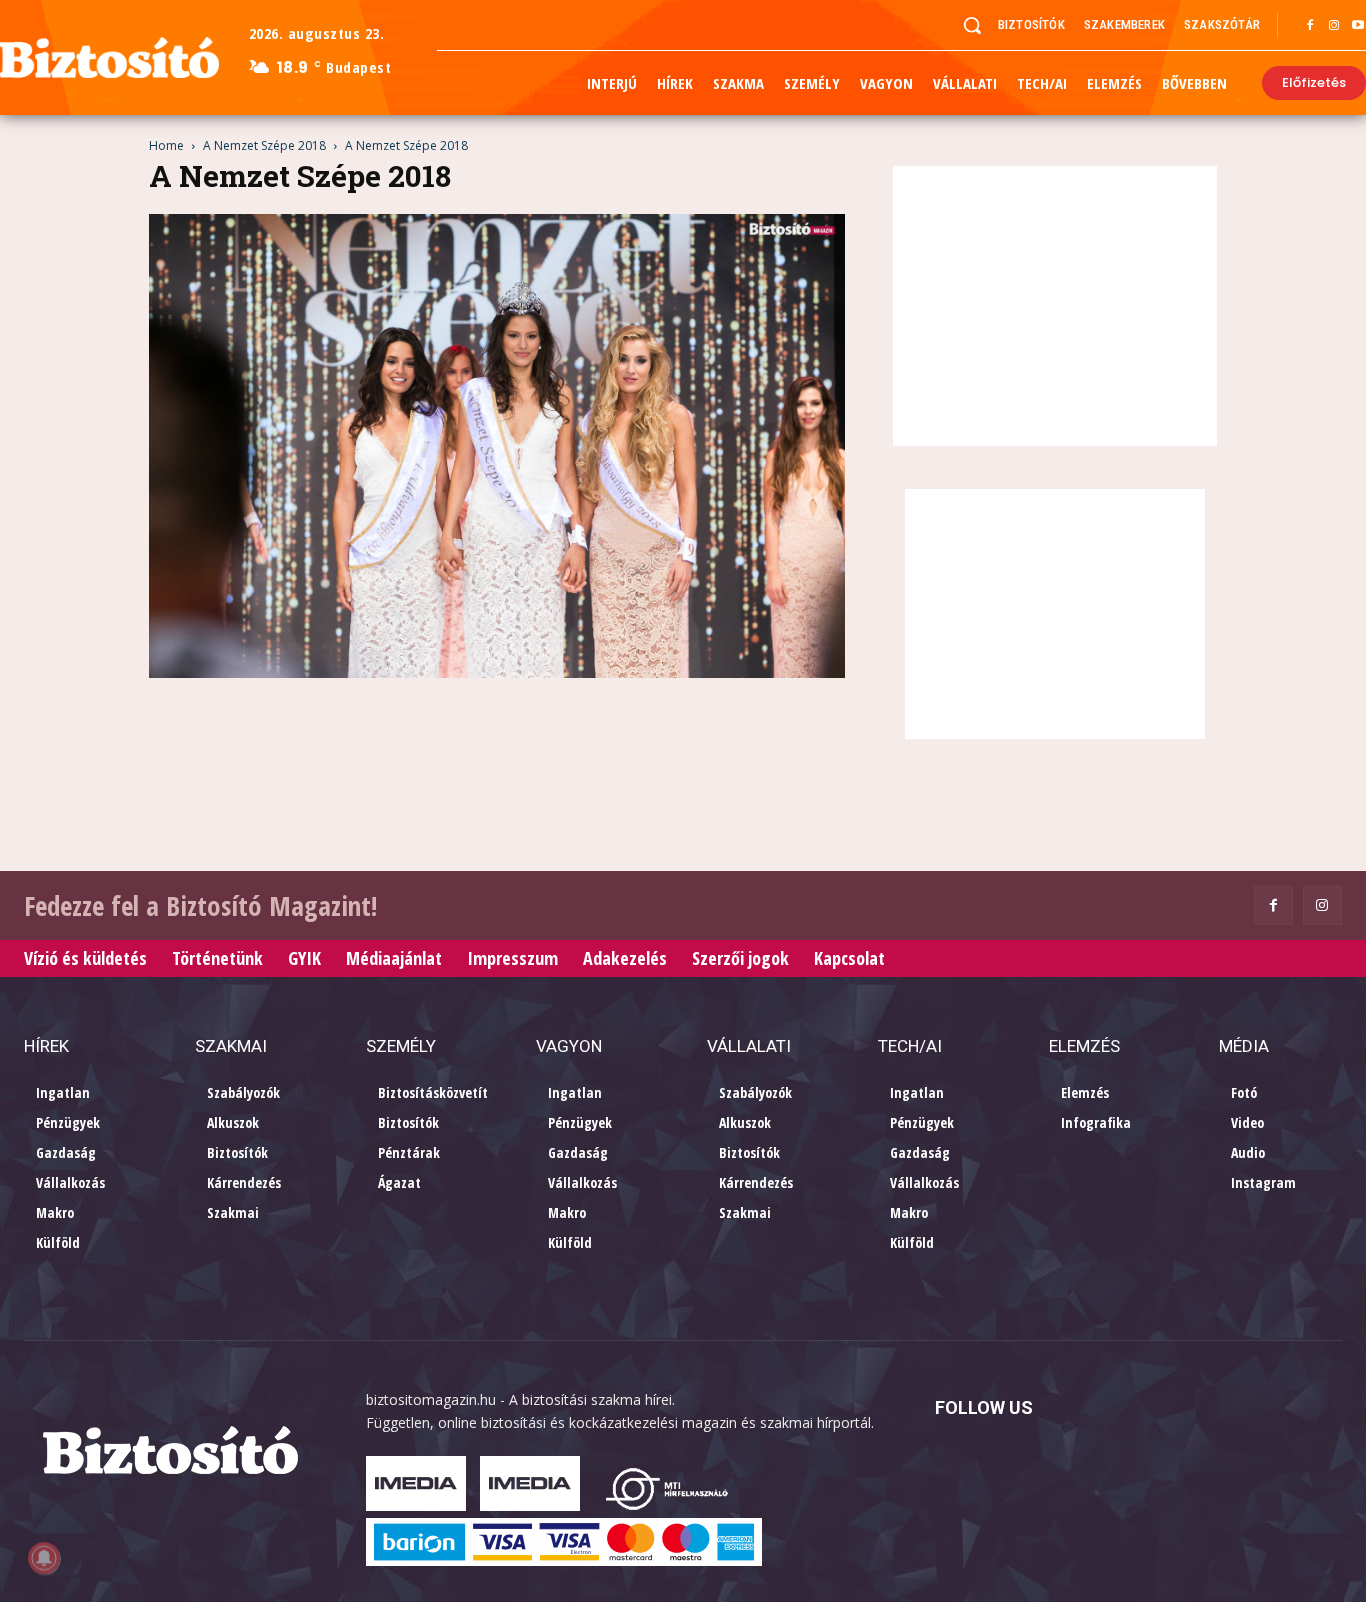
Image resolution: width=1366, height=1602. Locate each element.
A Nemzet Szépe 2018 (264, 145)
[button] (972, 25)
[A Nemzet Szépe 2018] (497, 672)
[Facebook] (1310, 26)
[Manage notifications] (44, 1558)
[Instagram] (1334, 26)
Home (166, 145)
